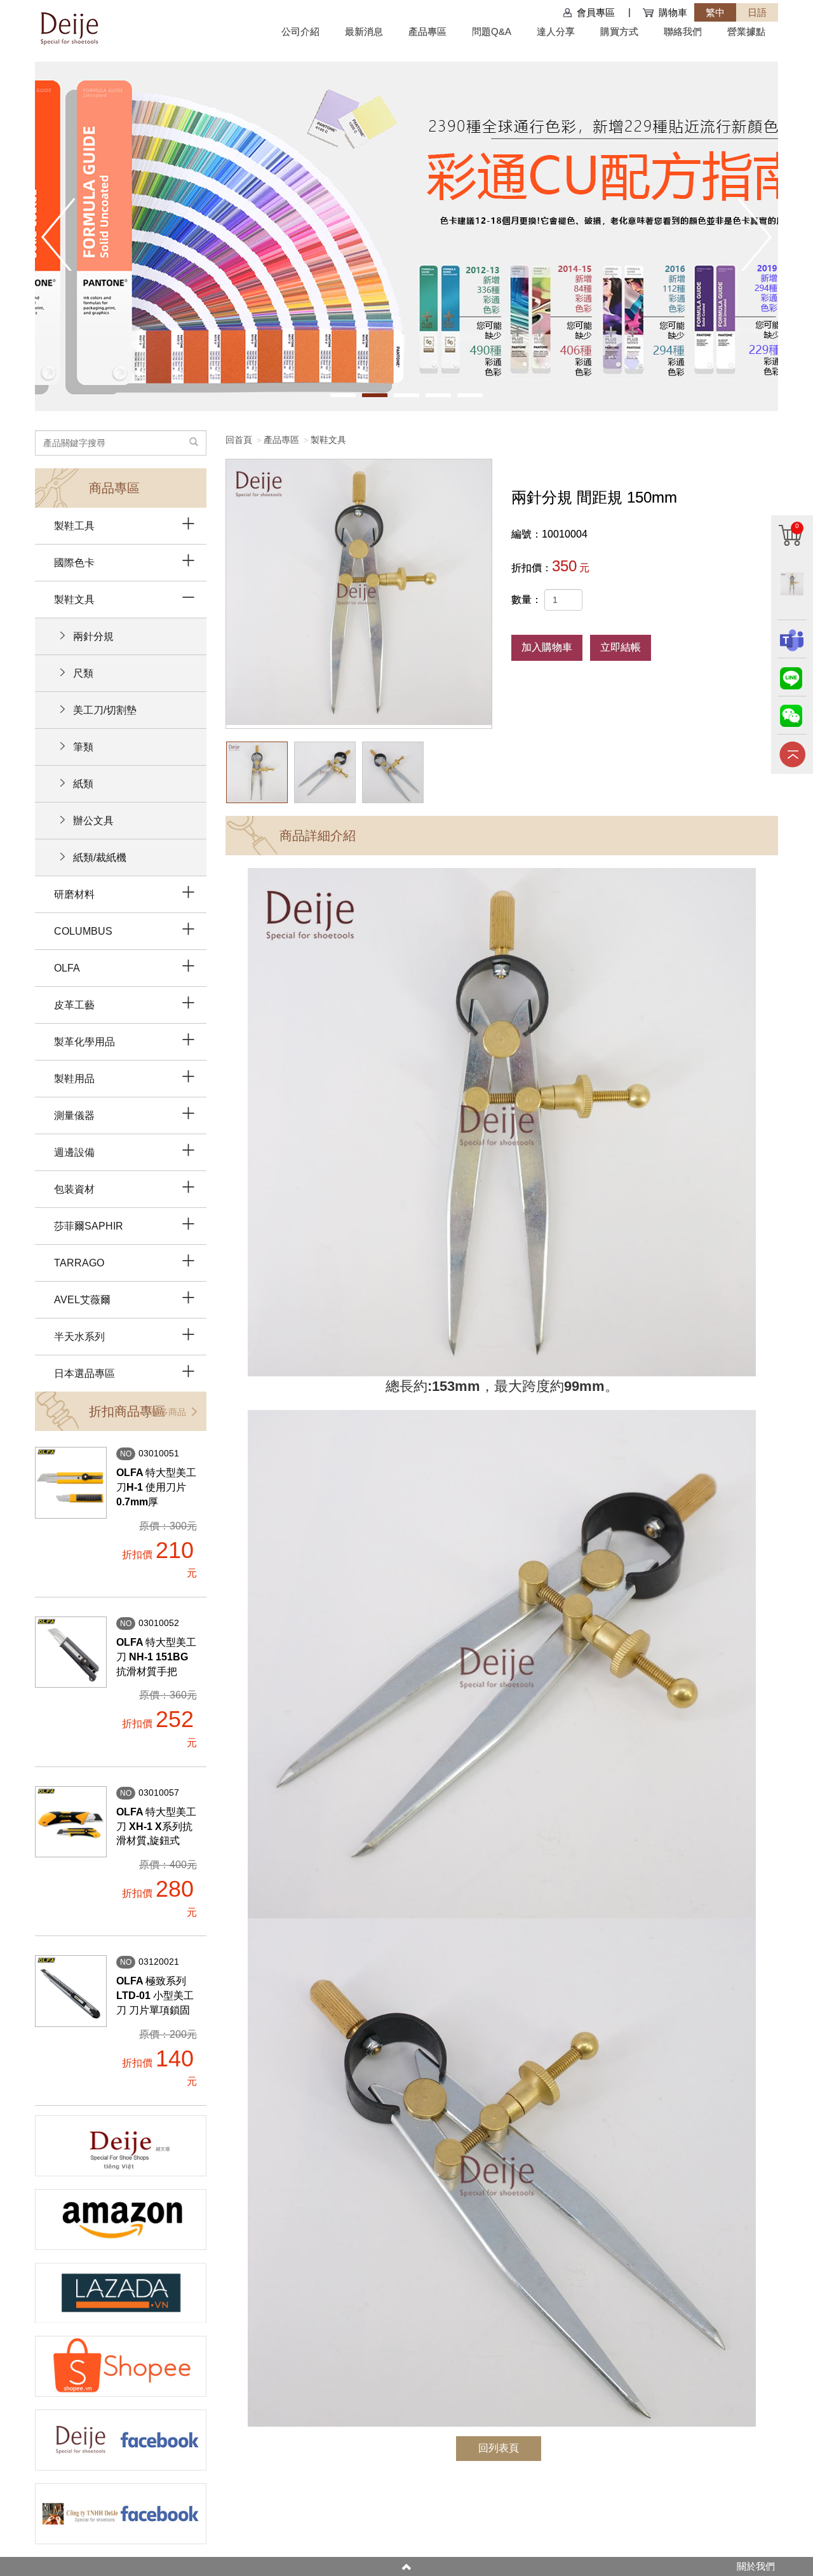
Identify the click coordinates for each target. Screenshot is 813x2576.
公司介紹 (300, 31)
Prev (58, 234)
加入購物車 (547, 647)
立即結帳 (621, 647)
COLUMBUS (83, 931)
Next (755, 234)
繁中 (715, 12)
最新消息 (364, 31)
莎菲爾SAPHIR (89, 1226)
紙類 (83, 784)
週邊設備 (74, 1152)
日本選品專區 (84, 1373)
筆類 (83, 747)
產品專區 (427, 31)
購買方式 (619, 31)
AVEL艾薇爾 (82, 1300)
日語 (757, 12)
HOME (69, 27)
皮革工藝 (74, 1005)
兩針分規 (93, 636)
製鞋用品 (74, 1079)
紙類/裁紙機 (100, 858)
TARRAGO (79, 1263)
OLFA (67, 968)
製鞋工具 (74, 526)
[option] (359, 594)
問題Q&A (492, 31)
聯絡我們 (683, 31)
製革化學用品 (84, 1042)
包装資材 (74, 1189)
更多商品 (170, 1412)
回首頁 (239, 440)
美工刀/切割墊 (105, 710)
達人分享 (556, 31)
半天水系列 (79, 1337)
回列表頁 (499, 2448)
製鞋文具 (328, 440)
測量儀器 (74, 1115)
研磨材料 (74, 894)
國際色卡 (74, 563)
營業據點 (746, 31)
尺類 (83, 673)
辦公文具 (93, 821)
